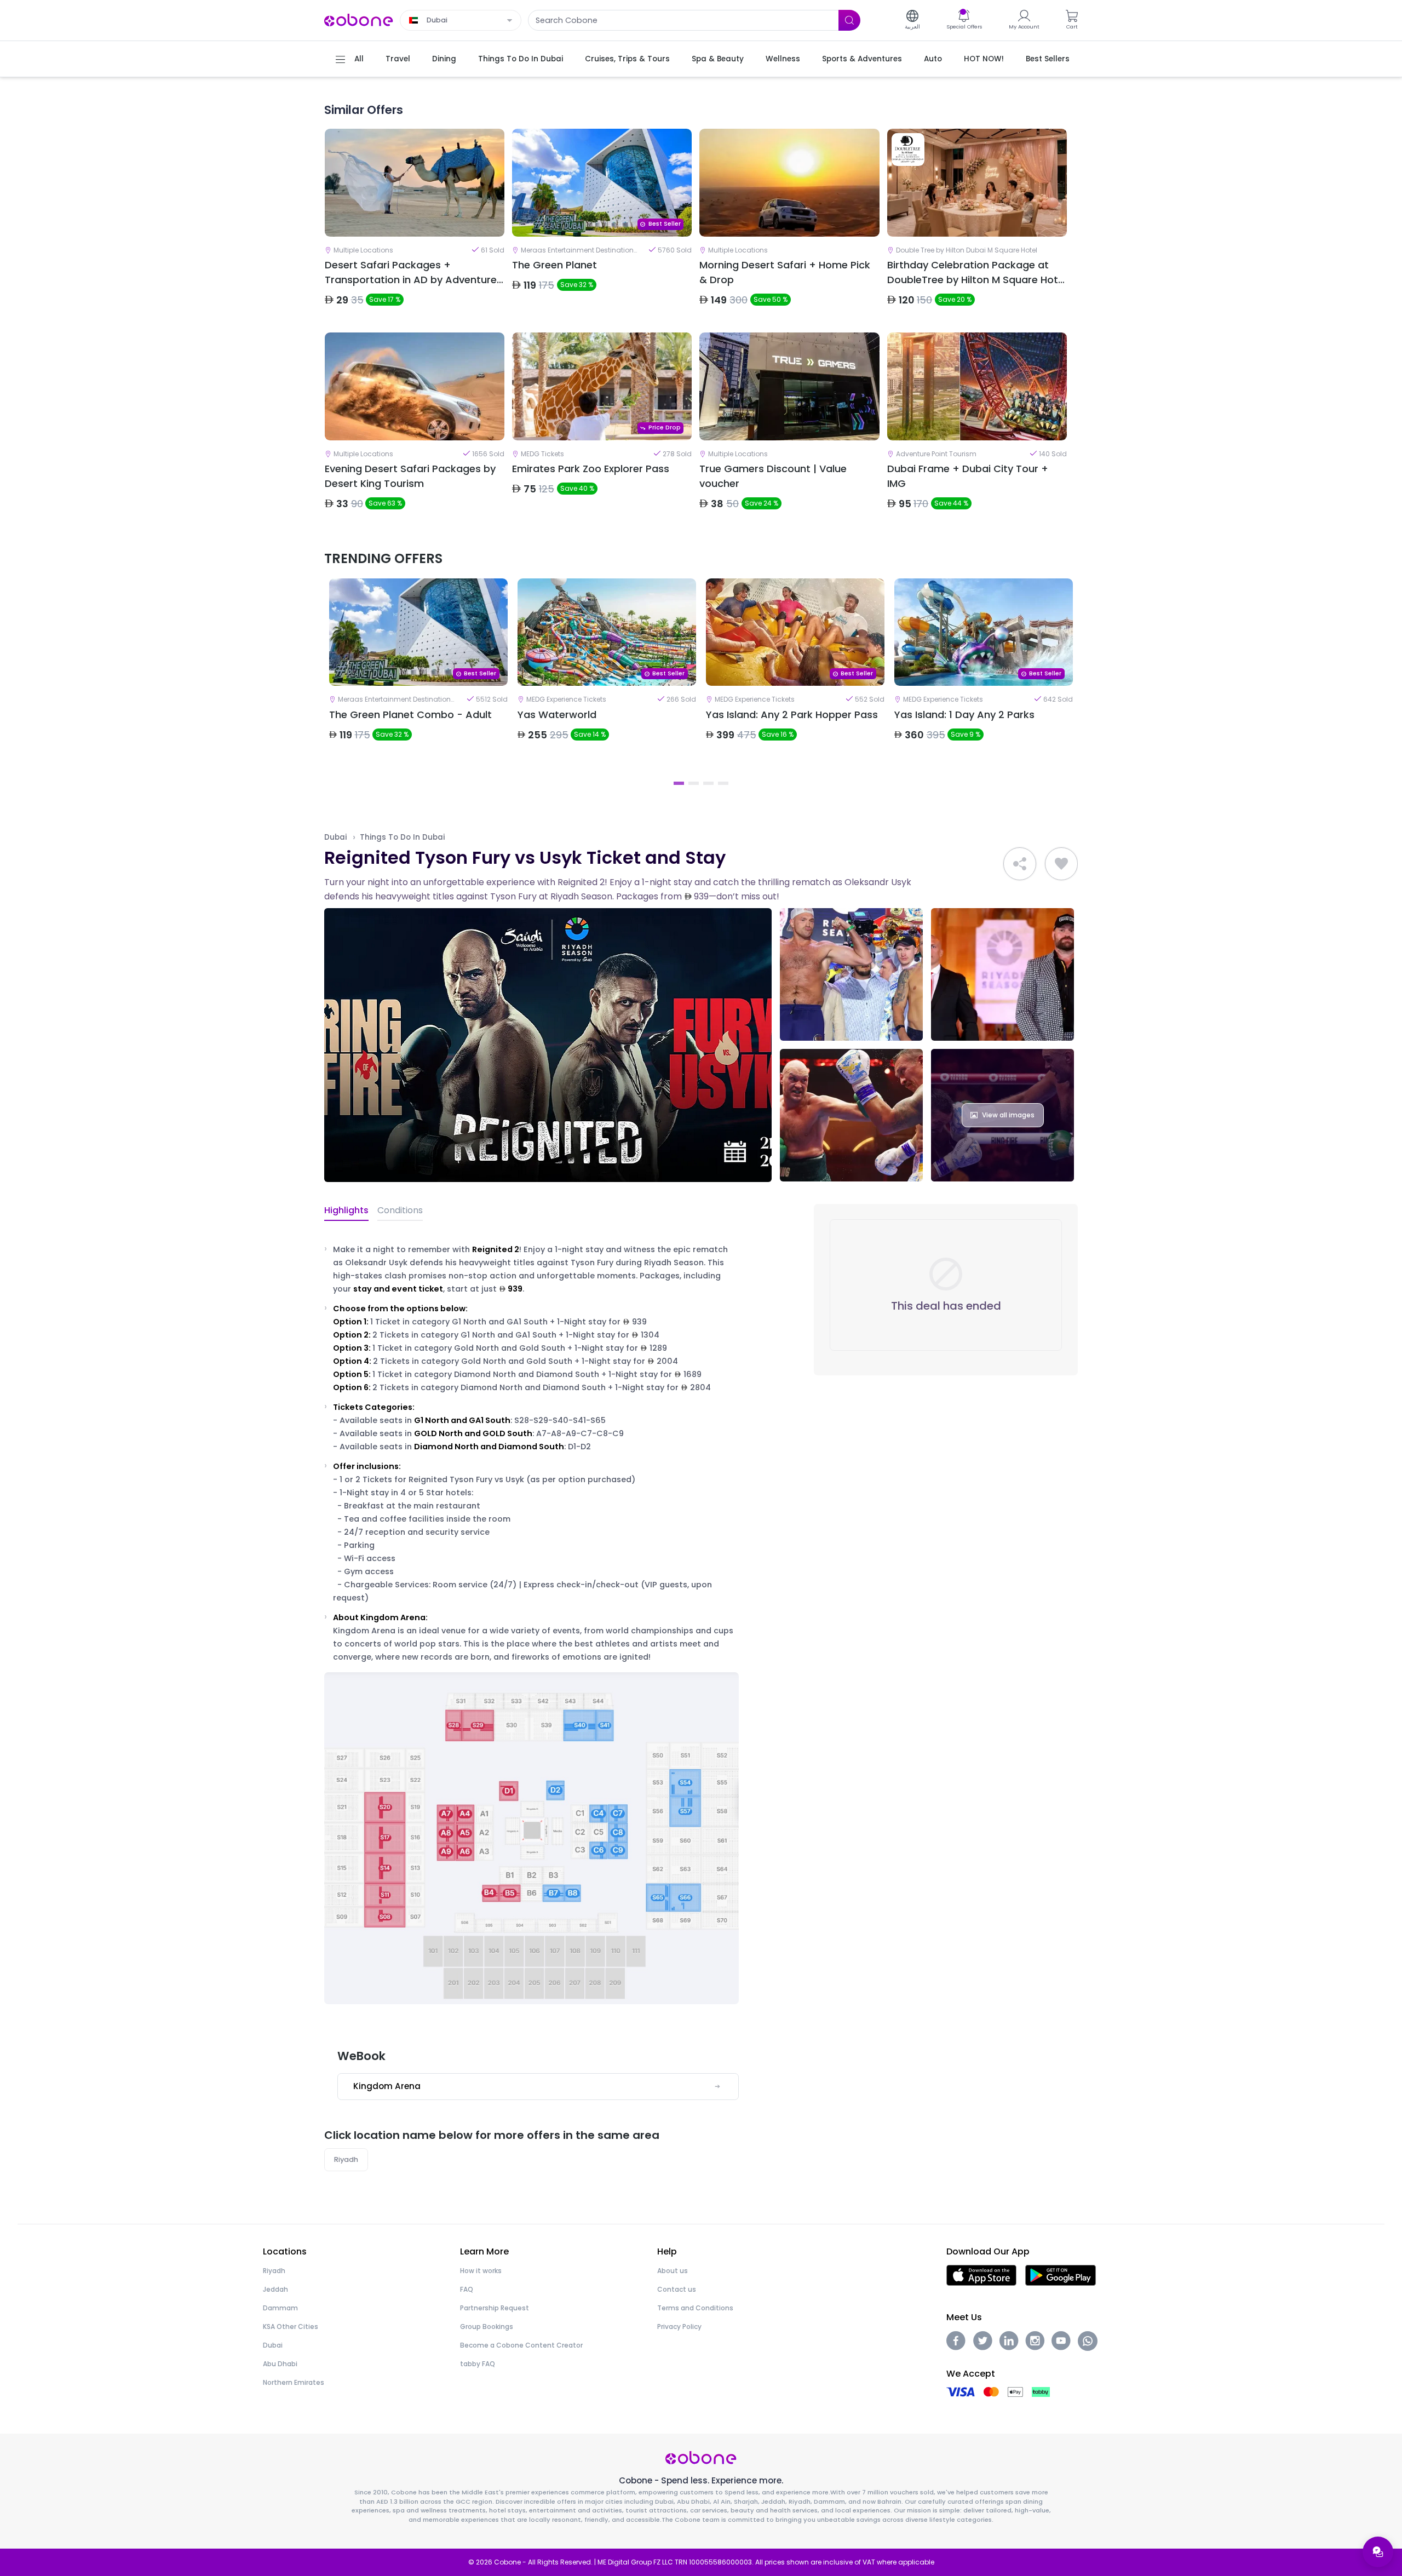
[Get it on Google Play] (1061, 2274)
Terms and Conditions (695, 2308)
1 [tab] (679, 783)
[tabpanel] (418, 676)
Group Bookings (487, 2327)
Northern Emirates (294, 2382)
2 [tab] (694, 783)
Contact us (677, 2289)
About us (673, 2271)
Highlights (346, 1210)
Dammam (280, 2308)
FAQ (467, 2289)
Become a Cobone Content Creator (521, 2345)
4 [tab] (723, 783)
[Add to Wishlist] (1061, 864)
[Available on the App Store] (981, 2274)
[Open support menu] (1378, 2552)
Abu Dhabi (280, 2364)
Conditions (400, 1210)
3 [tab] (708, 783)
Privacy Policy (679, 2327)
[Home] (359, 19)
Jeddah (275, 2289)
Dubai (335, 837)
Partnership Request (495, 2308)
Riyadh (346, 2159)
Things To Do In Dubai (402, 837)
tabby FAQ (478, 2364)
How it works (481, 2271)
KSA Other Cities (291, 2327)
